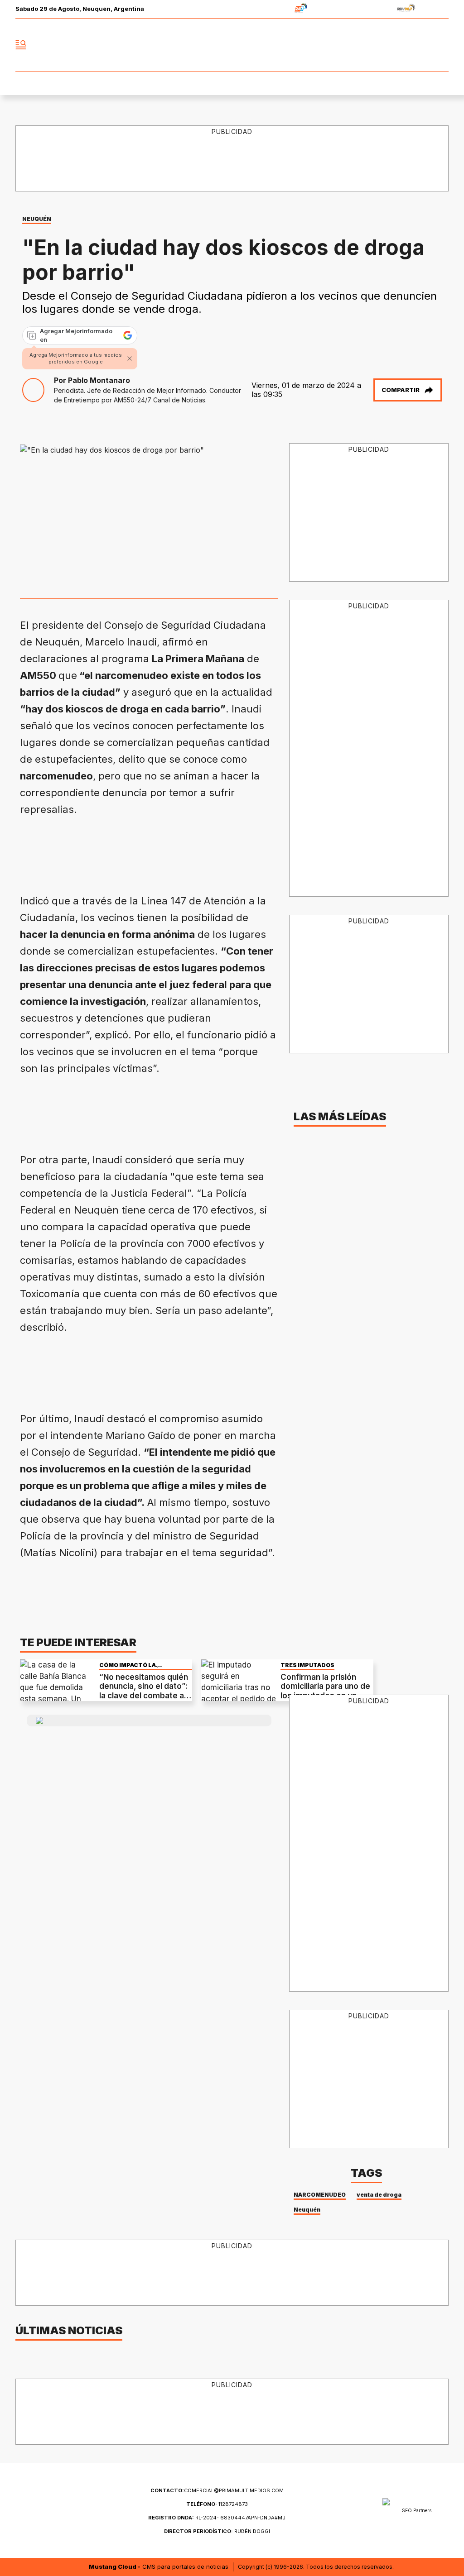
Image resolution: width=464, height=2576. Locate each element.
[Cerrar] (130, 358)
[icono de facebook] (382, 45)
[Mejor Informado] (232, 45)
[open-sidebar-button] (21, 45)
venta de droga (379, 2195)
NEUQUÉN (37, 219)
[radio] (273, 9)
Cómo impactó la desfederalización (131, 1665)
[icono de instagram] (421, 45)
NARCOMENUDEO (320, 2195)
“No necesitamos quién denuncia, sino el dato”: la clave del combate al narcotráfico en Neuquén (144, 1696)
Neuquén (307, 2210)
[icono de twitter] (401, 45)
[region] (185, 851)
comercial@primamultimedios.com (217, 2490)
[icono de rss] (441, 45)
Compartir (401, 390)
